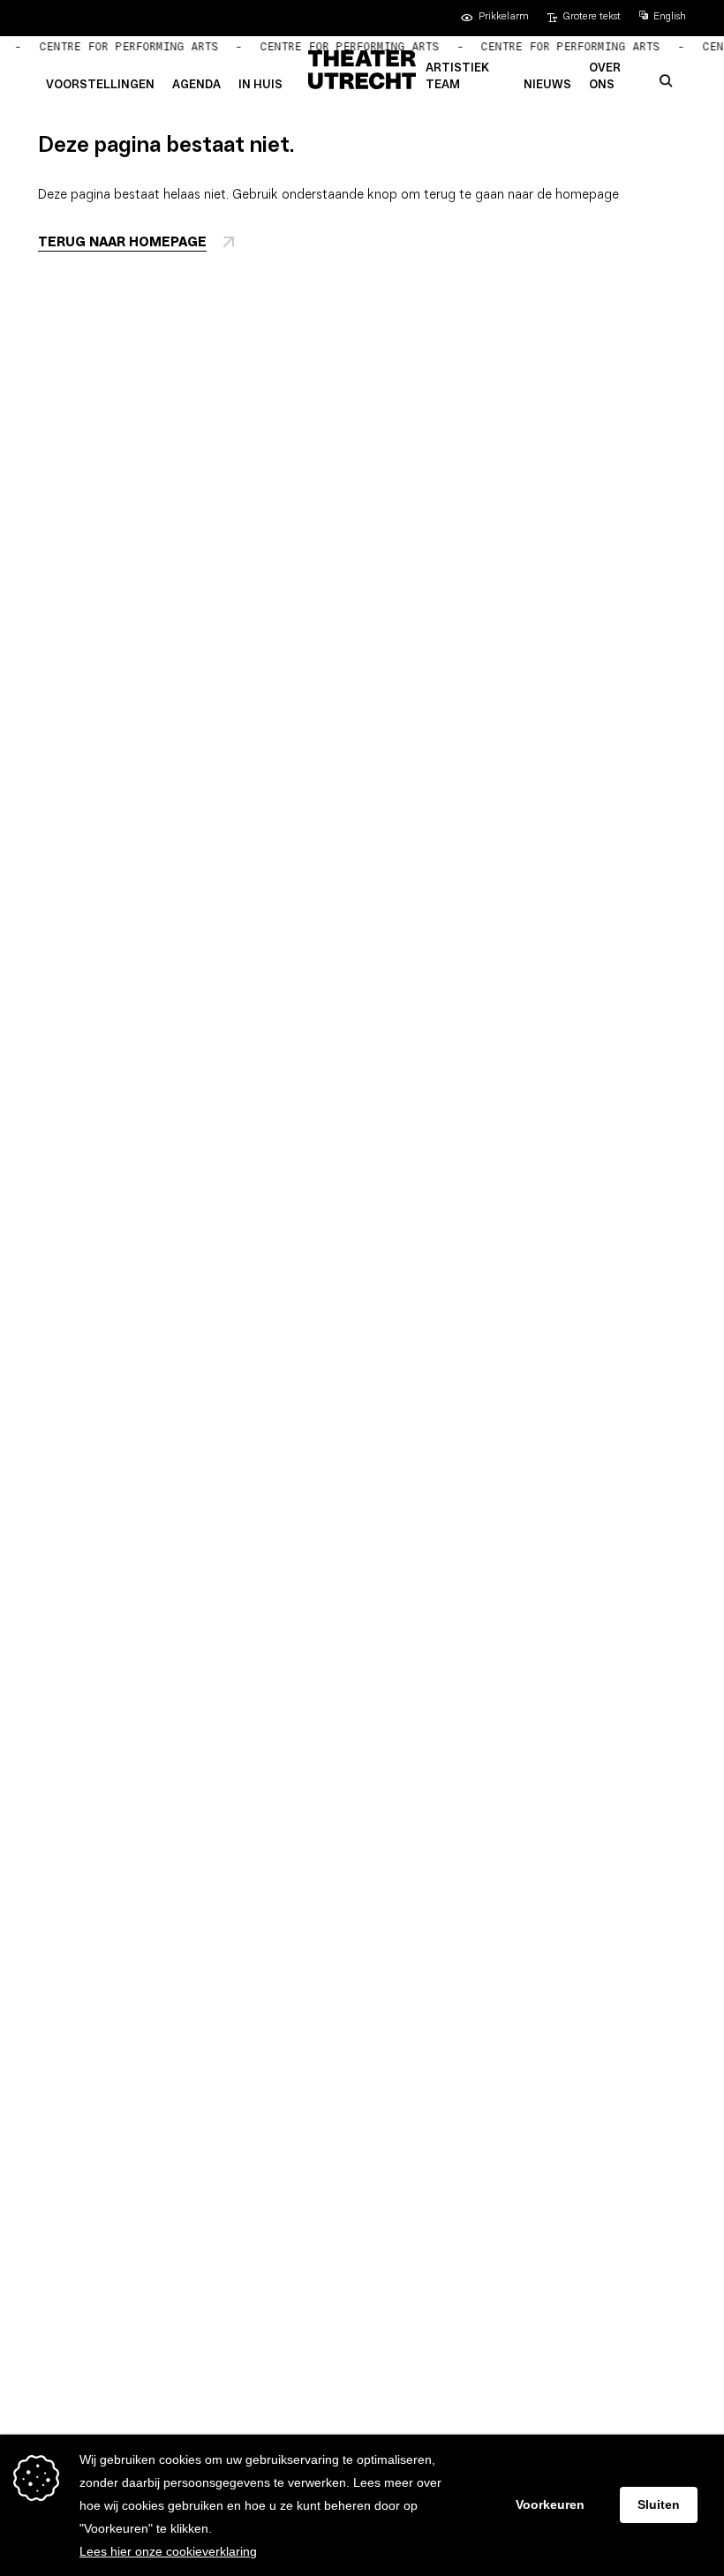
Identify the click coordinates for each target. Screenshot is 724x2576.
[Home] (362, 70)
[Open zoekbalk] (666, 82)
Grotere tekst (592, 17)
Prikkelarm (504, 17)
